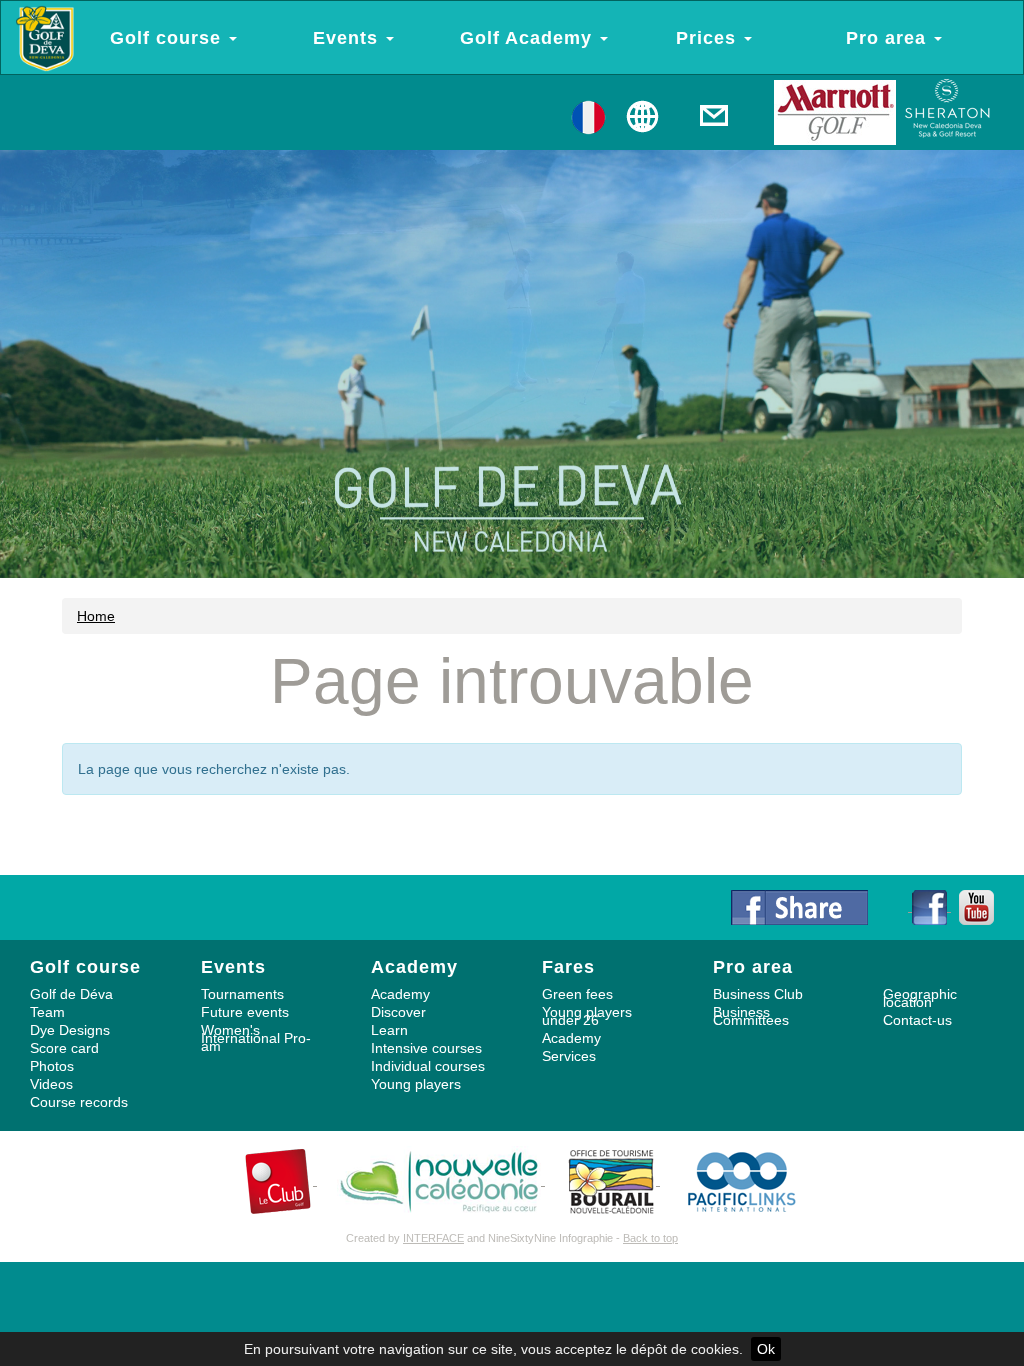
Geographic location (920, 998)
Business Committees (751, 1016)
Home (96, 616)
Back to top (650, 1238)
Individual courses (428, 1066)
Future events (245, 1012)
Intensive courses (426, 1048)
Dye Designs (70, 1030)
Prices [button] (709, 38)
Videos (51, 1084)
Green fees (577, 994)
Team (47, 1012)
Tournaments (242, 994)
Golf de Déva (71, 994)
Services (569, 1056)
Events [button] (348, 38)
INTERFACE (433, 1238)
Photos (52, 1066)
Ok (766, 1349)
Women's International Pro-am (256, 1038)
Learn (389, 1030)
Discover (398, 1012)
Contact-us (917, 1020)
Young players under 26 (587, 1016)
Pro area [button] (889, 38)
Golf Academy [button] (529, 38)
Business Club (758, 994)
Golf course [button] (168, 38)
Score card (64, 1048)
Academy (400, 994)
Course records (79, 1102)
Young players (416, 1084)
